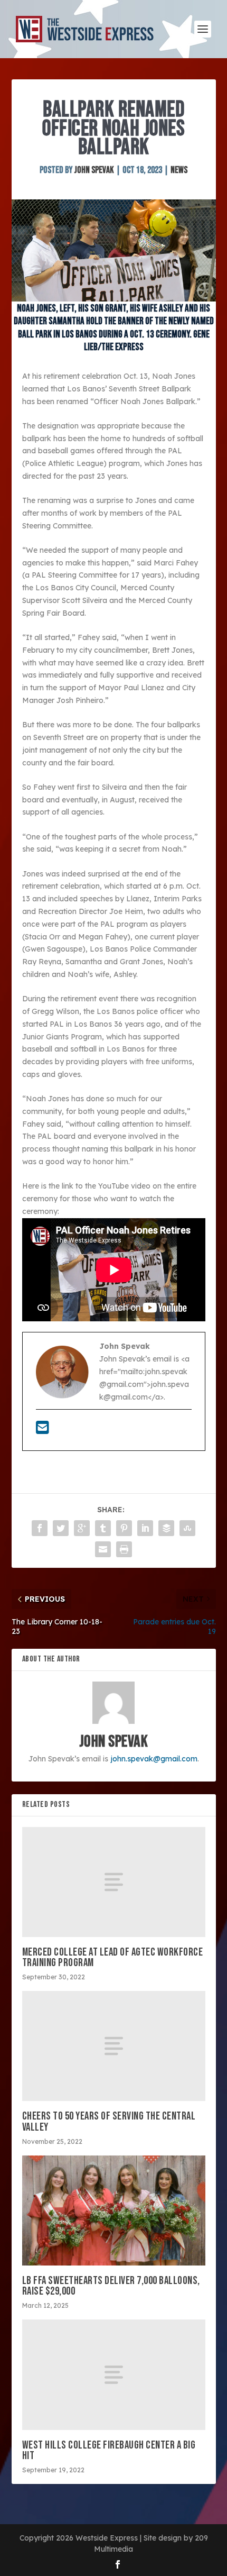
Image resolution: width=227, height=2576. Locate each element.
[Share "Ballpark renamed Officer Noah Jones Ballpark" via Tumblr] (103, 1528)
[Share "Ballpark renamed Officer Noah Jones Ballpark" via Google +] (82, 1528)
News (179, 170)
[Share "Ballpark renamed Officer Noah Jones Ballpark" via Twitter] (61, 1528)
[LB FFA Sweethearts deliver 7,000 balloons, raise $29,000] (114, 2210)
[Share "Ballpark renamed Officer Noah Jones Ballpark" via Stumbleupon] (187, 1528)
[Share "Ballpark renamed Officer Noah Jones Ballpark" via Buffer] (166, 1528)
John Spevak (94, 170)
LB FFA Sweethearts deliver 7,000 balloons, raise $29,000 (111, 2286)
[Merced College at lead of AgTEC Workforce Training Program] (114, 1882)
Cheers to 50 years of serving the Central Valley (109, 2121)
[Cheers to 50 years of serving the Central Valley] (114, 2046)
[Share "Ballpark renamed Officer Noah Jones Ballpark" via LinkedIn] (145, 1528)
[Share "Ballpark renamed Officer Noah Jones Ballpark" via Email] (103, 1549)
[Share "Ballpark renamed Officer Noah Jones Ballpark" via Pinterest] (124, 1528)
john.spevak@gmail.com (154, 1759)
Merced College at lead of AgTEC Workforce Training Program (113, 1957)
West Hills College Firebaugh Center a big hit (109, 2450)
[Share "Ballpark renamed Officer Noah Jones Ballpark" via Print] (124, 1549)
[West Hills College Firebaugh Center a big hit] (114, 2374)
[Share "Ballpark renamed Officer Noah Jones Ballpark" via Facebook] (40, 1528)
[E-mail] (42, 1430)
